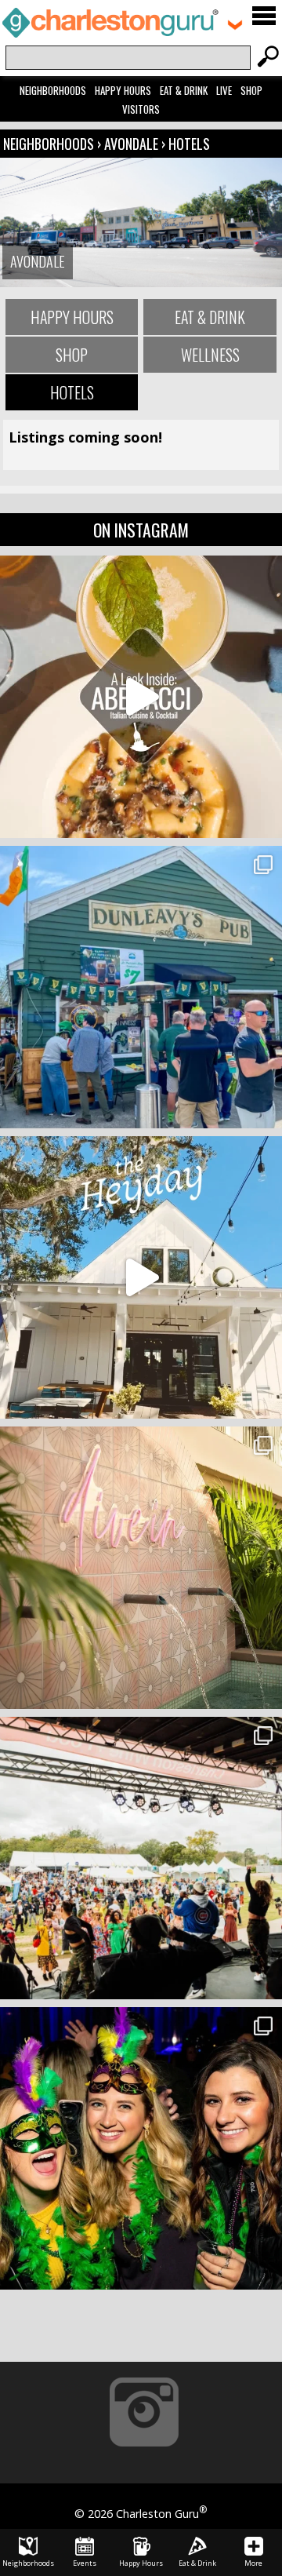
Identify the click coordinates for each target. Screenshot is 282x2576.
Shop (251, 90)
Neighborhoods (53, 90)
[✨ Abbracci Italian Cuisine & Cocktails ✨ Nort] (141, 697)
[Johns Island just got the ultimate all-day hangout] (141, 1277)
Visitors (141, 109)
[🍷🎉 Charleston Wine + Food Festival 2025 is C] (141, 1858)
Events (85, 2563)
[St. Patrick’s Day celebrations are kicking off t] (141, 987)
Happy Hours (123, 90)
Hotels (189, 144)
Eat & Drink (184, 90)
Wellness (210, 355)
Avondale (131, 144)
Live (224, 90)
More (253, 2563)
